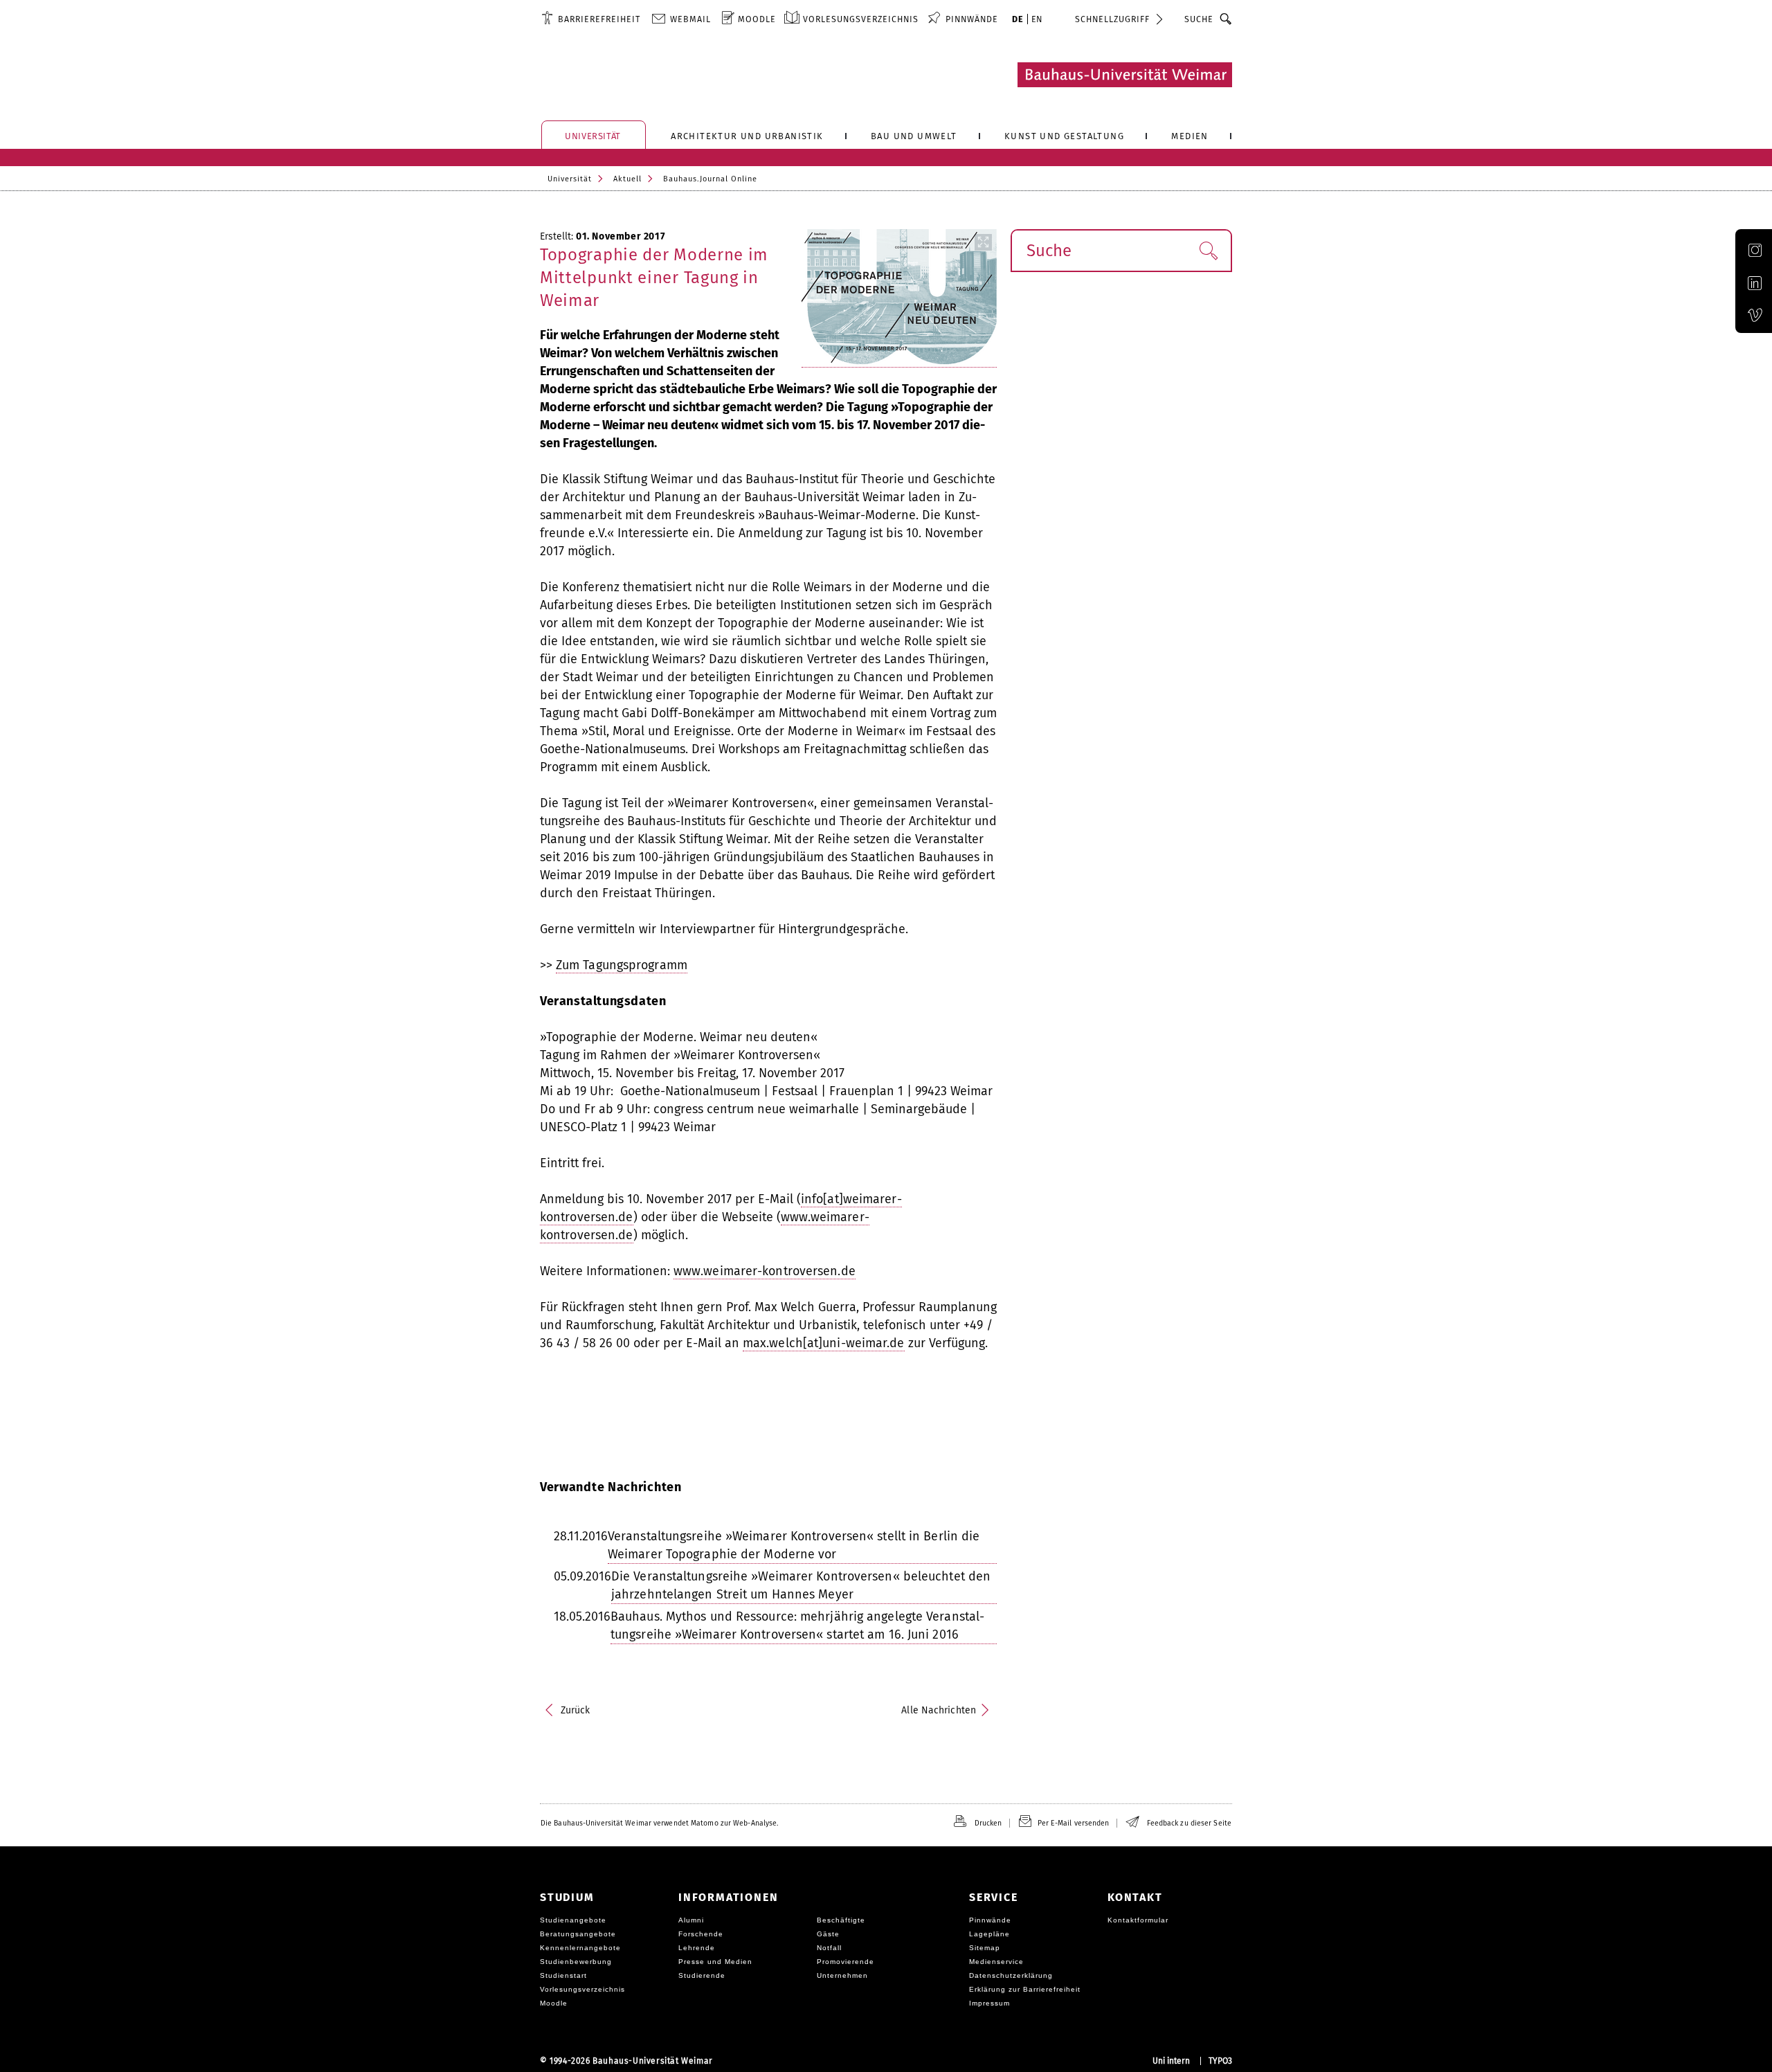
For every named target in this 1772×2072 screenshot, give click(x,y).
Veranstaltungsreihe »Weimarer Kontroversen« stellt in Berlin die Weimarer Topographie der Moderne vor (794, 1545)
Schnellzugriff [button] (1112, 19)
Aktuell (627, 179)
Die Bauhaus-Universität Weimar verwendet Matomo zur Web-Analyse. (659, 1823)
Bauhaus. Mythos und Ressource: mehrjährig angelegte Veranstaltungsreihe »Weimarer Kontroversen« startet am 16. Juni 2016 (797, 1625)
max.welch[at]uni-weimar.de (824, 1343)
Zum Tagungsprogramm (622, 965)
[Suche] (1226, 19)
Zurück (576, 1710)
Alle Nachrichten (939, 1710)
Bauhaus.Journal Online (710, 179)
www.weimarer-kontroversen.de (765, 1271)
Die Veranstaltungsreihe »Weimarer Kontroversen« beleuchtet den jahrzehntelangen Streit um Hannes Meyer (801, 1585)
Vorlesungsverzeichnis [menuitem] (861, 19)
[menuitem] (591, 19)
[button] (1208, 251)
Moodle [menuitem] (757, 19)
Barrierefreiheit (599, 19)
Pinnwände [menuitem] (972, 19)
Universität (570, 179)
